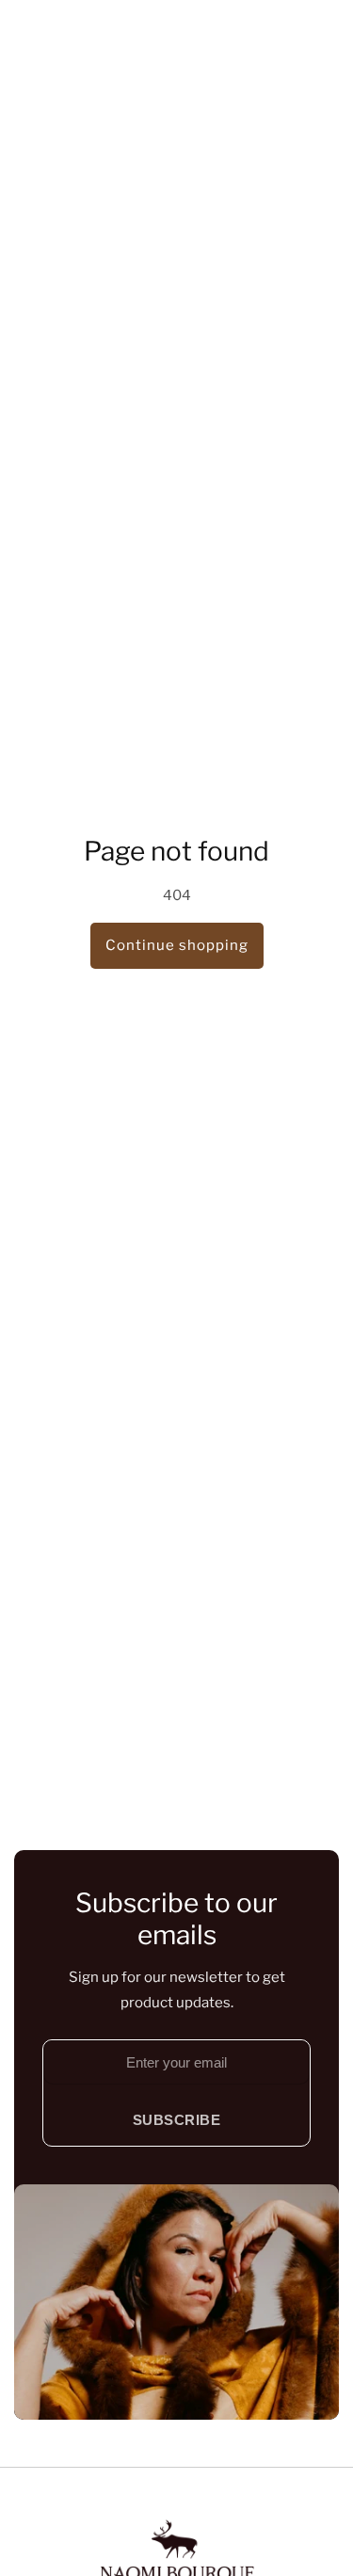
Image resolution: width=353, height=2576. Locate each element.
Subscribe (177, 2120)
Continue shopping (177, 945)
